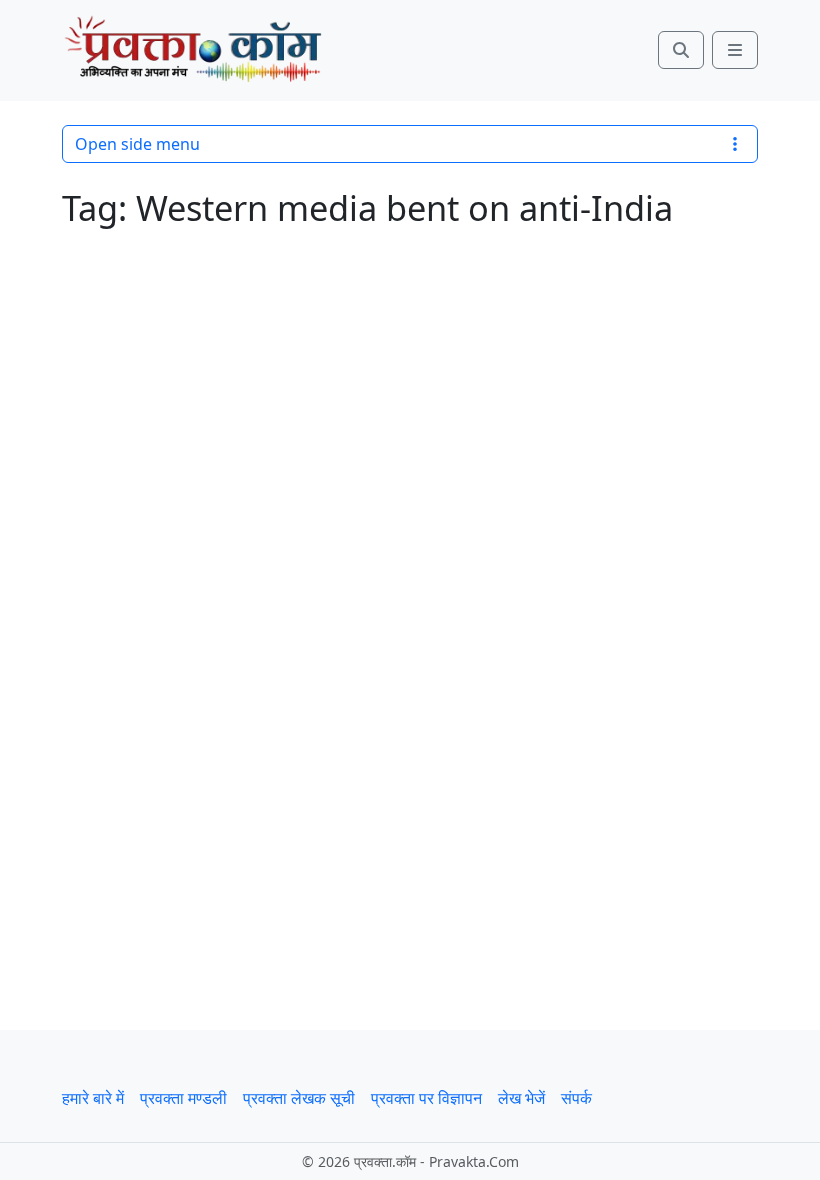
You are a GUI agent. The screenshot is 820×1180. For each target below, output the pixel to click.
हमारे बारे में (93, 1098)
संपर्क (576, 1098)
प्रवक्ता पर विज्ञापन (426, 1098)
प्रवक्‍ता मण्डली (183, 1098)
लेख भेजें (521, 1098)
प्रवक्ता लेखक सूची (299, 1098)
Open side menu (137, 144)
